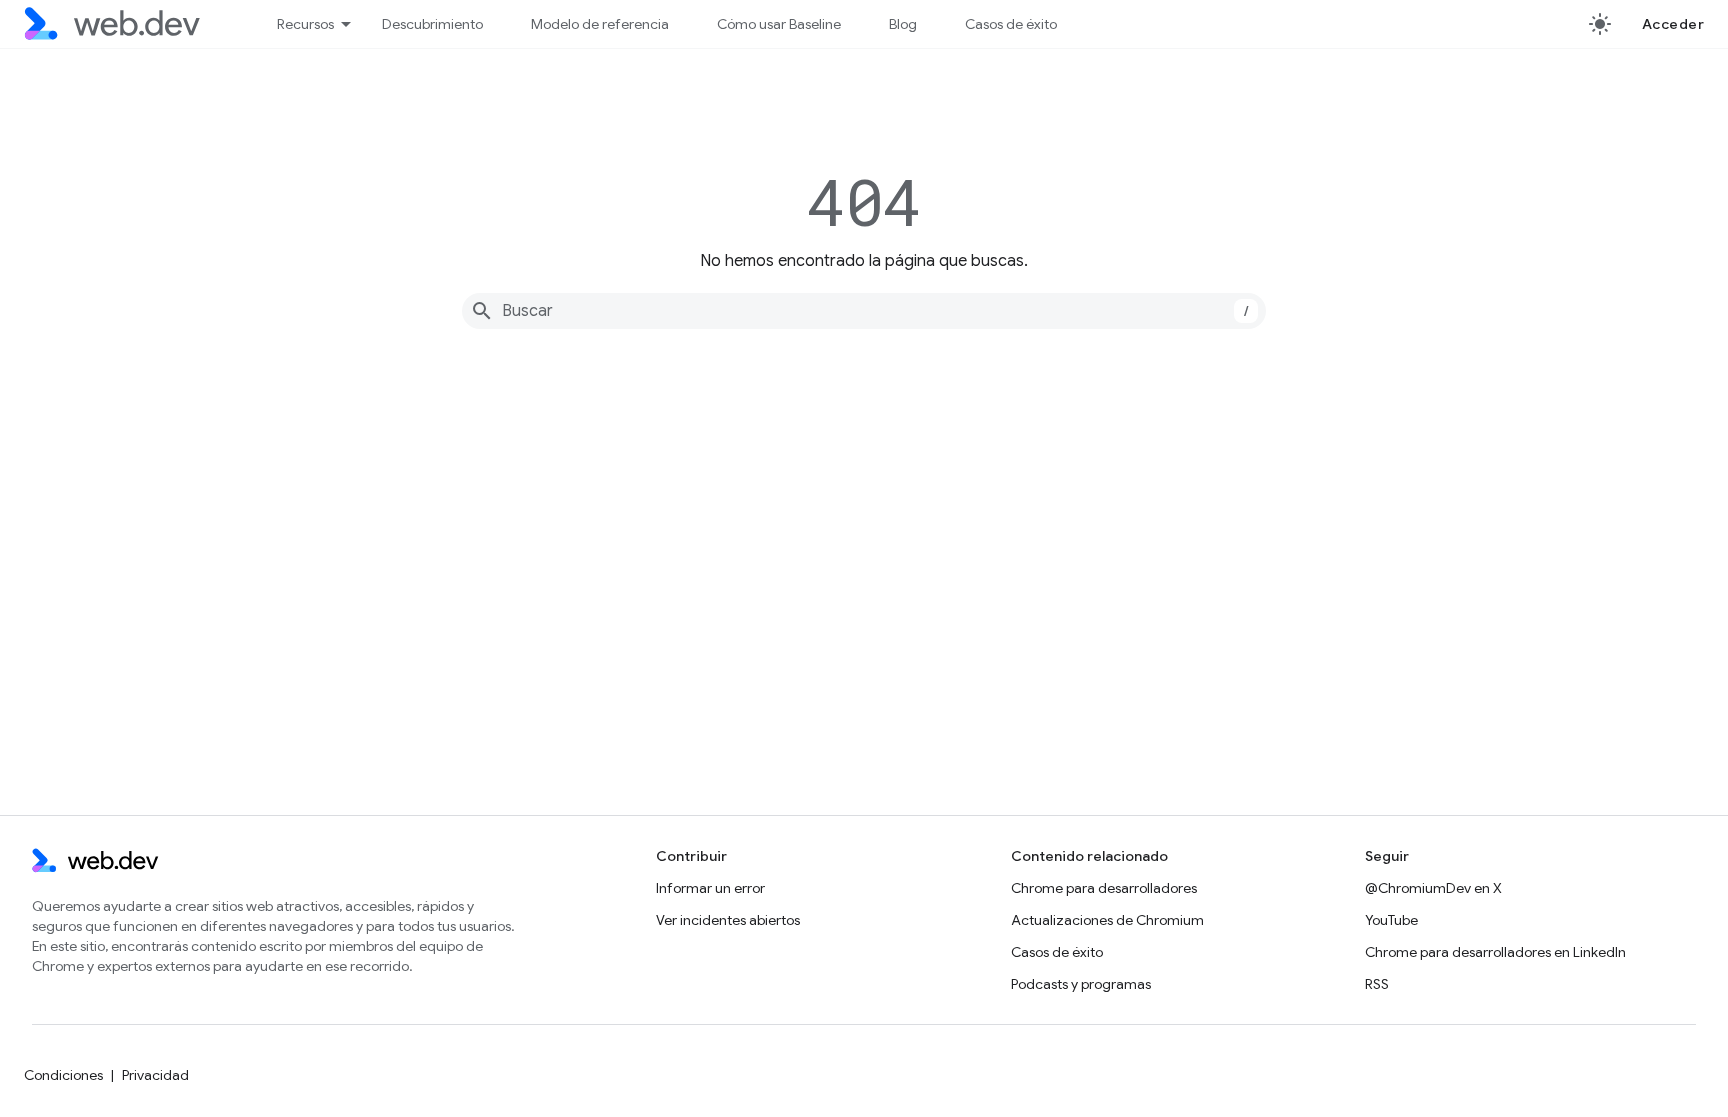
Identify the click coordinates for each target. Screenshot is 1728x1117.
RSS (1377, 984)
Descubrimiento (432, 24)
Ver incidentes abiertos (728, 920)
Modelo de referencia (600, 24)
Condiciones (63, 1075)
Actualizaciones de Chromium (1107, 920)
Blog (903, 24)
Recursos (305, 24)
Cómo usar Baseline (779, 24)
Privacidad (155, 1075)
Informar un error (710, 888)
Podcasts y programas (1081, 984)
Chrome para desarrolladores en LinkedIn (1495, 952)
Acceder (1673, 24)
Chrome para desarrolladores (1104, 888)
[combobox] (864, 311)
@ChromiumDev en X (1433, 888)
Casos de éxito (1011, 24)
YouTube (1391, 920)
